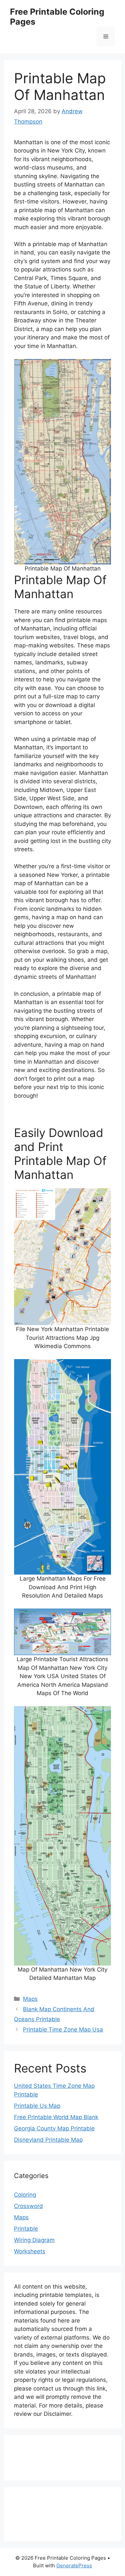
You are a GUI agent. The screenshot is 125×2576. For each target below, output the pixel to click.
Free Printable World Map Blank (56, 2117)
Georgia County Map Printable (54, 2128)
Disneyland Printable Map (48, 2140)
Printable (26, 2229)
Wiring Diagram (34, 2240)
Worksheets (30, 2251)
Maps (30, 1999)
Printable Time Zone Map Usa (63, 2029)
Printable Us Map (37, 2106)
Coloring (25, 2195)
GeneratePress (74, 2566)
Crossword (28, 2206)
